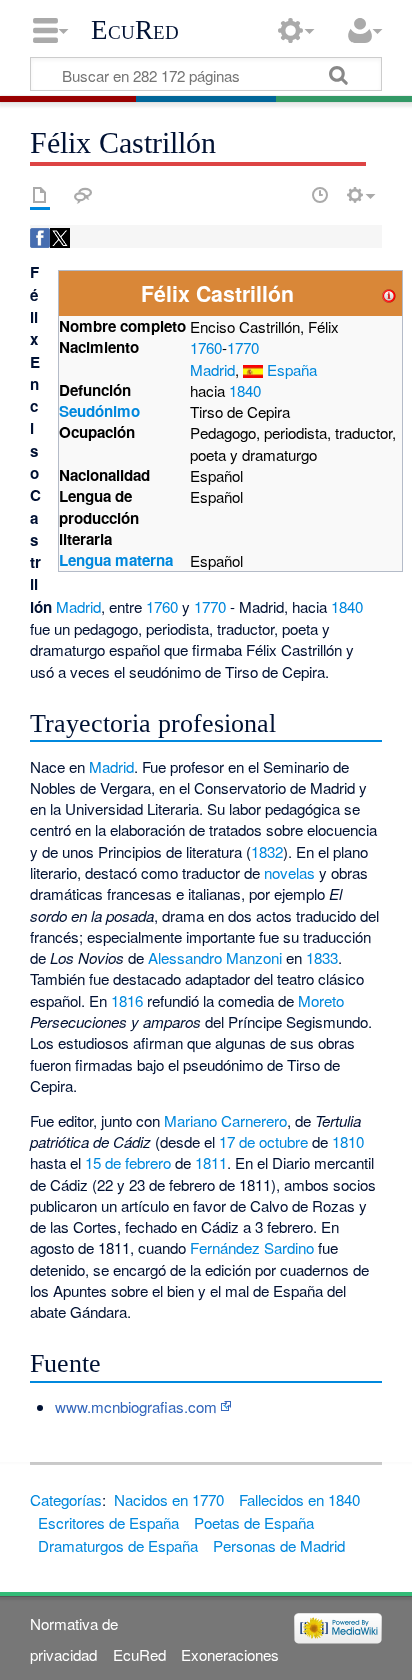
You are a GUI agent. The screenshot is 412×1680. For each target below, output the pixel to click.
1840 (245, 390)
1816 (127, 1000)
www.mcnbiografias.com (136, 1406)
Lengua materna (116, 560)
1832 (267, 851)
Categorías (66, 1499)
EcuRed (135, 30)
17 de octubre (263, 1141)
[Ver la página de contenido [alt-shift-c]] (40, 195)
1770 (243, 347)
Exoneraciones (230, 1654)
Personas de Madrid (279, 1545)
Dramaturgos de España (118, 1545)
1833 (322, 957)
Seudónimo (99, 411)
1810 (348, 1141)
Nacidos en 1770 (169, 1499)
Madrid (212, 369)
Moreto (321, 1000)
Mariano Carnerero (225, 1120)
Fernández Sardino (252, 1247)
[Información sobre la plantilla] (389, 293)
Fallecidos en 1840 (299, 1499)
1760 (206, 347)
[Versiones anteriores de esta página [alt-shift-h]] (320, 195)
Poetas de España (254, 1522)
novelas (289, 872)
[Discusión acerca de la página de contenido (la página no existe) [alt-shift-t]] (83, 195)
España (292, 369)
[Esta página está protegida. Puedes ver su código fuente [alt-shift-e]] (285, 195)
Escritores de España (108, 1522)
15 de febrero (128, 1162)
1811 (211, 1162)
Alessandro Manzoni (215, 957)
